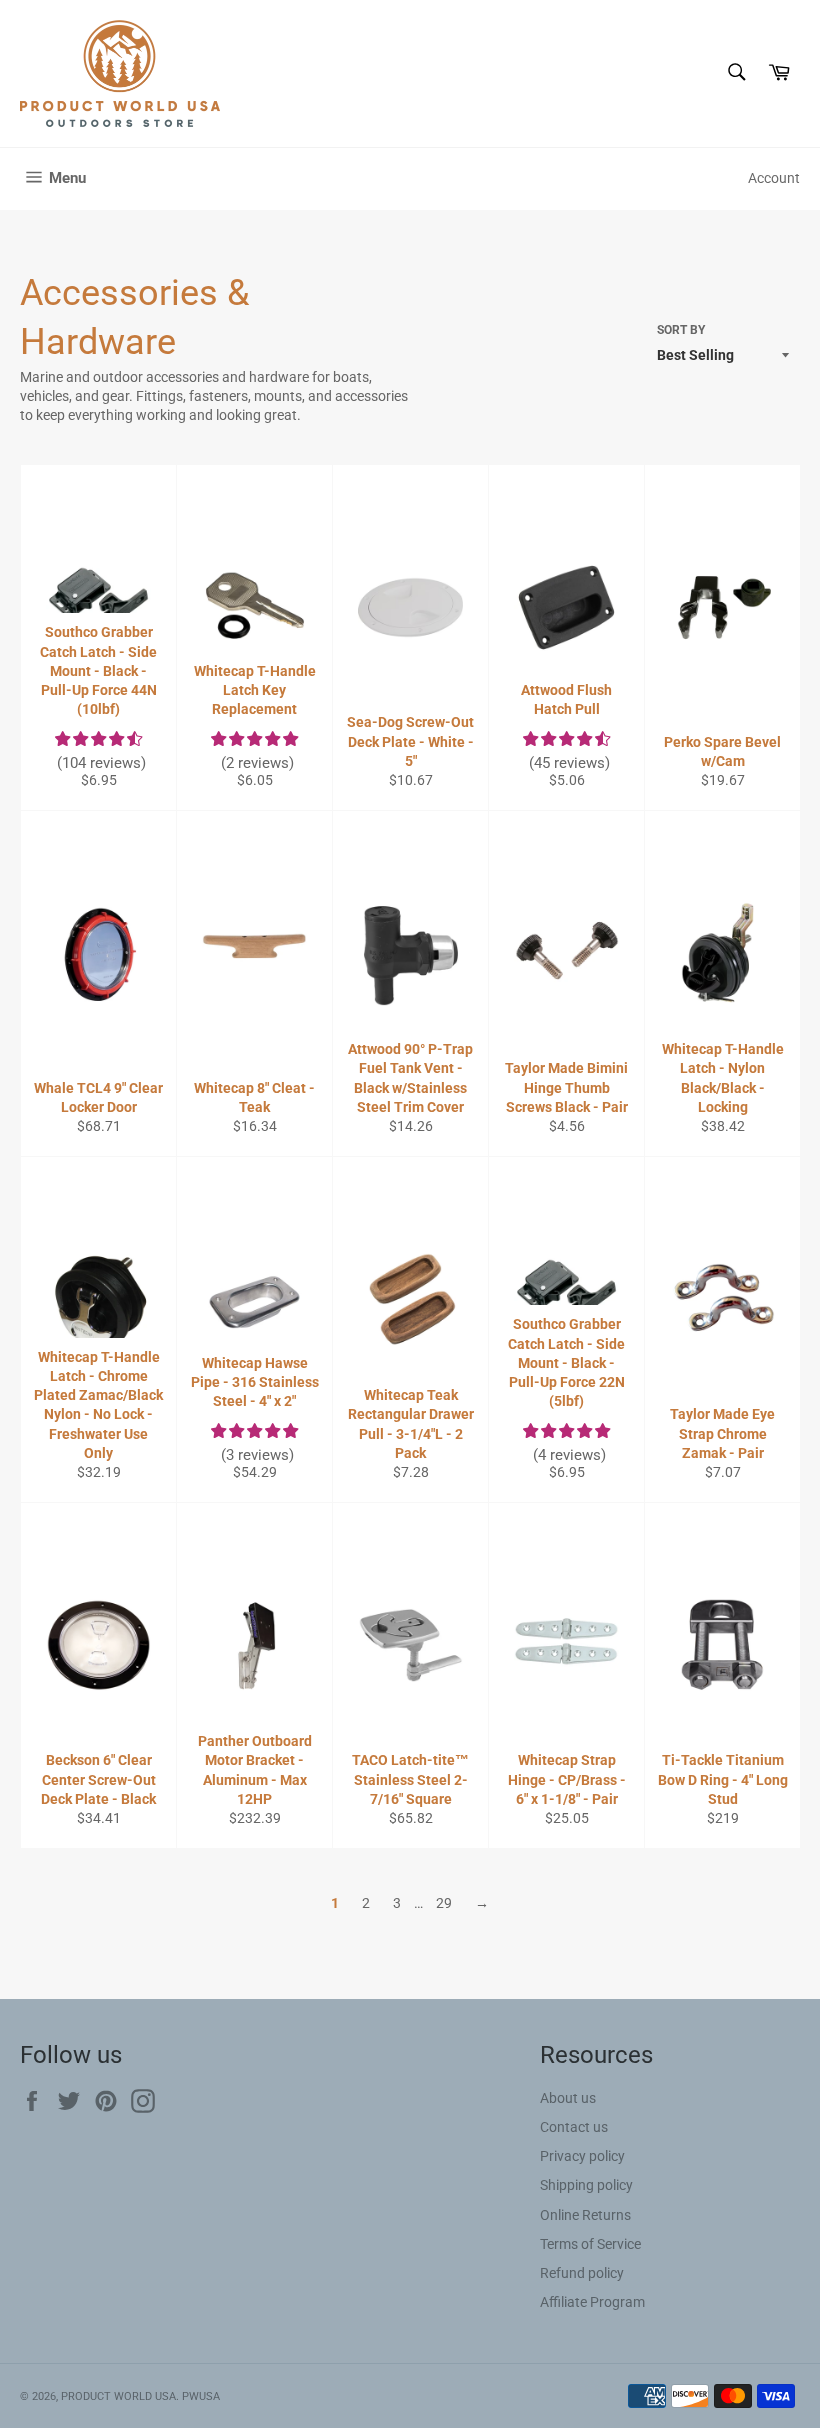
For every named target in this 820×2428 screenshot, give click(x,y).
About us (568, 2098)
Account (774, 178)
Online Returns (585, 2215)
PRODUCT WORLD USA (118, 2396)
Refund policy (582, 2273)
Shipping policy (586, 2185)
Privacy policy (582, 2156)
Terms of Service (590, 2244)
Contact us (574, 2127)
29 (444, 1903)
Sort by (681, 330)
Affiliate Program (592, 2302)
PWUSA (201, 2396)
